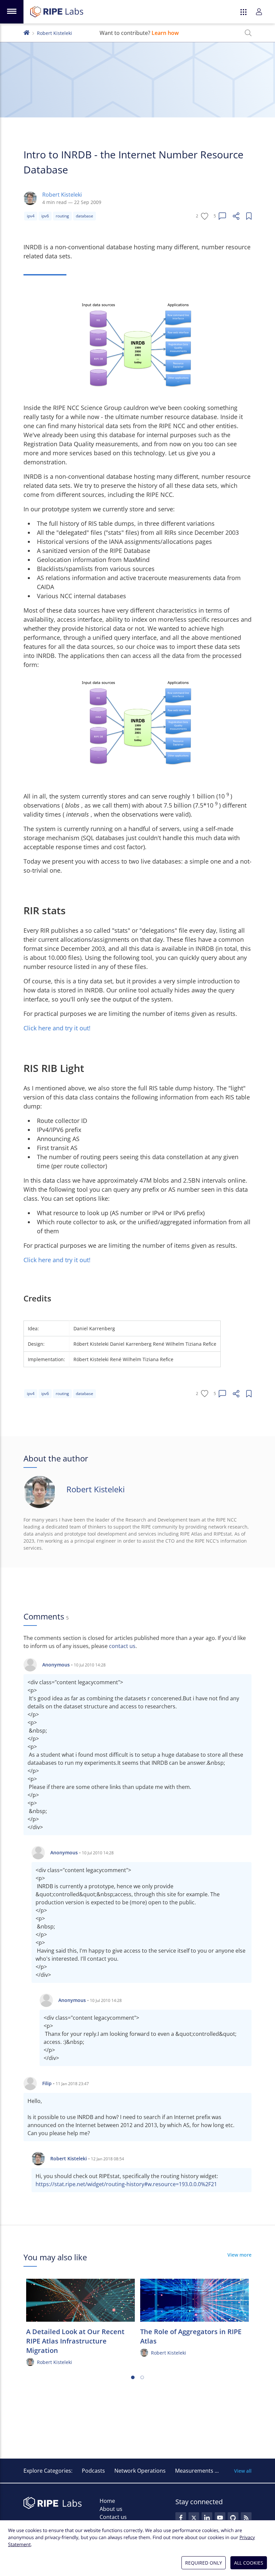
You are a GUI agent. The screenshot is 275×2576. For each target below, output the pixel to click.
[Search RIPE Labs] (248, 33)
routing (62, 216)
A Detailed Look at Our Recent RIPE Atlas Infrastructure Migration (75, 2341)
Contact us (113, 2517)
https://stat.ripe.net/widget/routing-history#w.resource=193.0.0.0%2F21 (126, 2184)
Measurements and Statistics (212, 2471)
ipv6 (45, 216)
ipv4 (31, 216)
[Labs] (26, 32)
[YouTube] (220, 2518)
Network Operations (140, 2471)
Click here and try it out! (57, 1028)
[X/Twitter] (194, 2518)
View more (239, 2255)
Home (107, 2501)
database (85, 216)
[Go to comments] (222, 216)
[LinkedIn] (207, 2518)
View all (243, 2471)
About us (111, 2509)
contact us (122, 1646)
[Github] (233, 2518)
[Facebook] (181, 2518)
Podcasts (93, 2471)
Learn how (165, 33)
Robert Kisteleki (54, 33)
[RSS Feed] (246, 2518)
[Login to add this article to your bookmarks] (249, 216)
